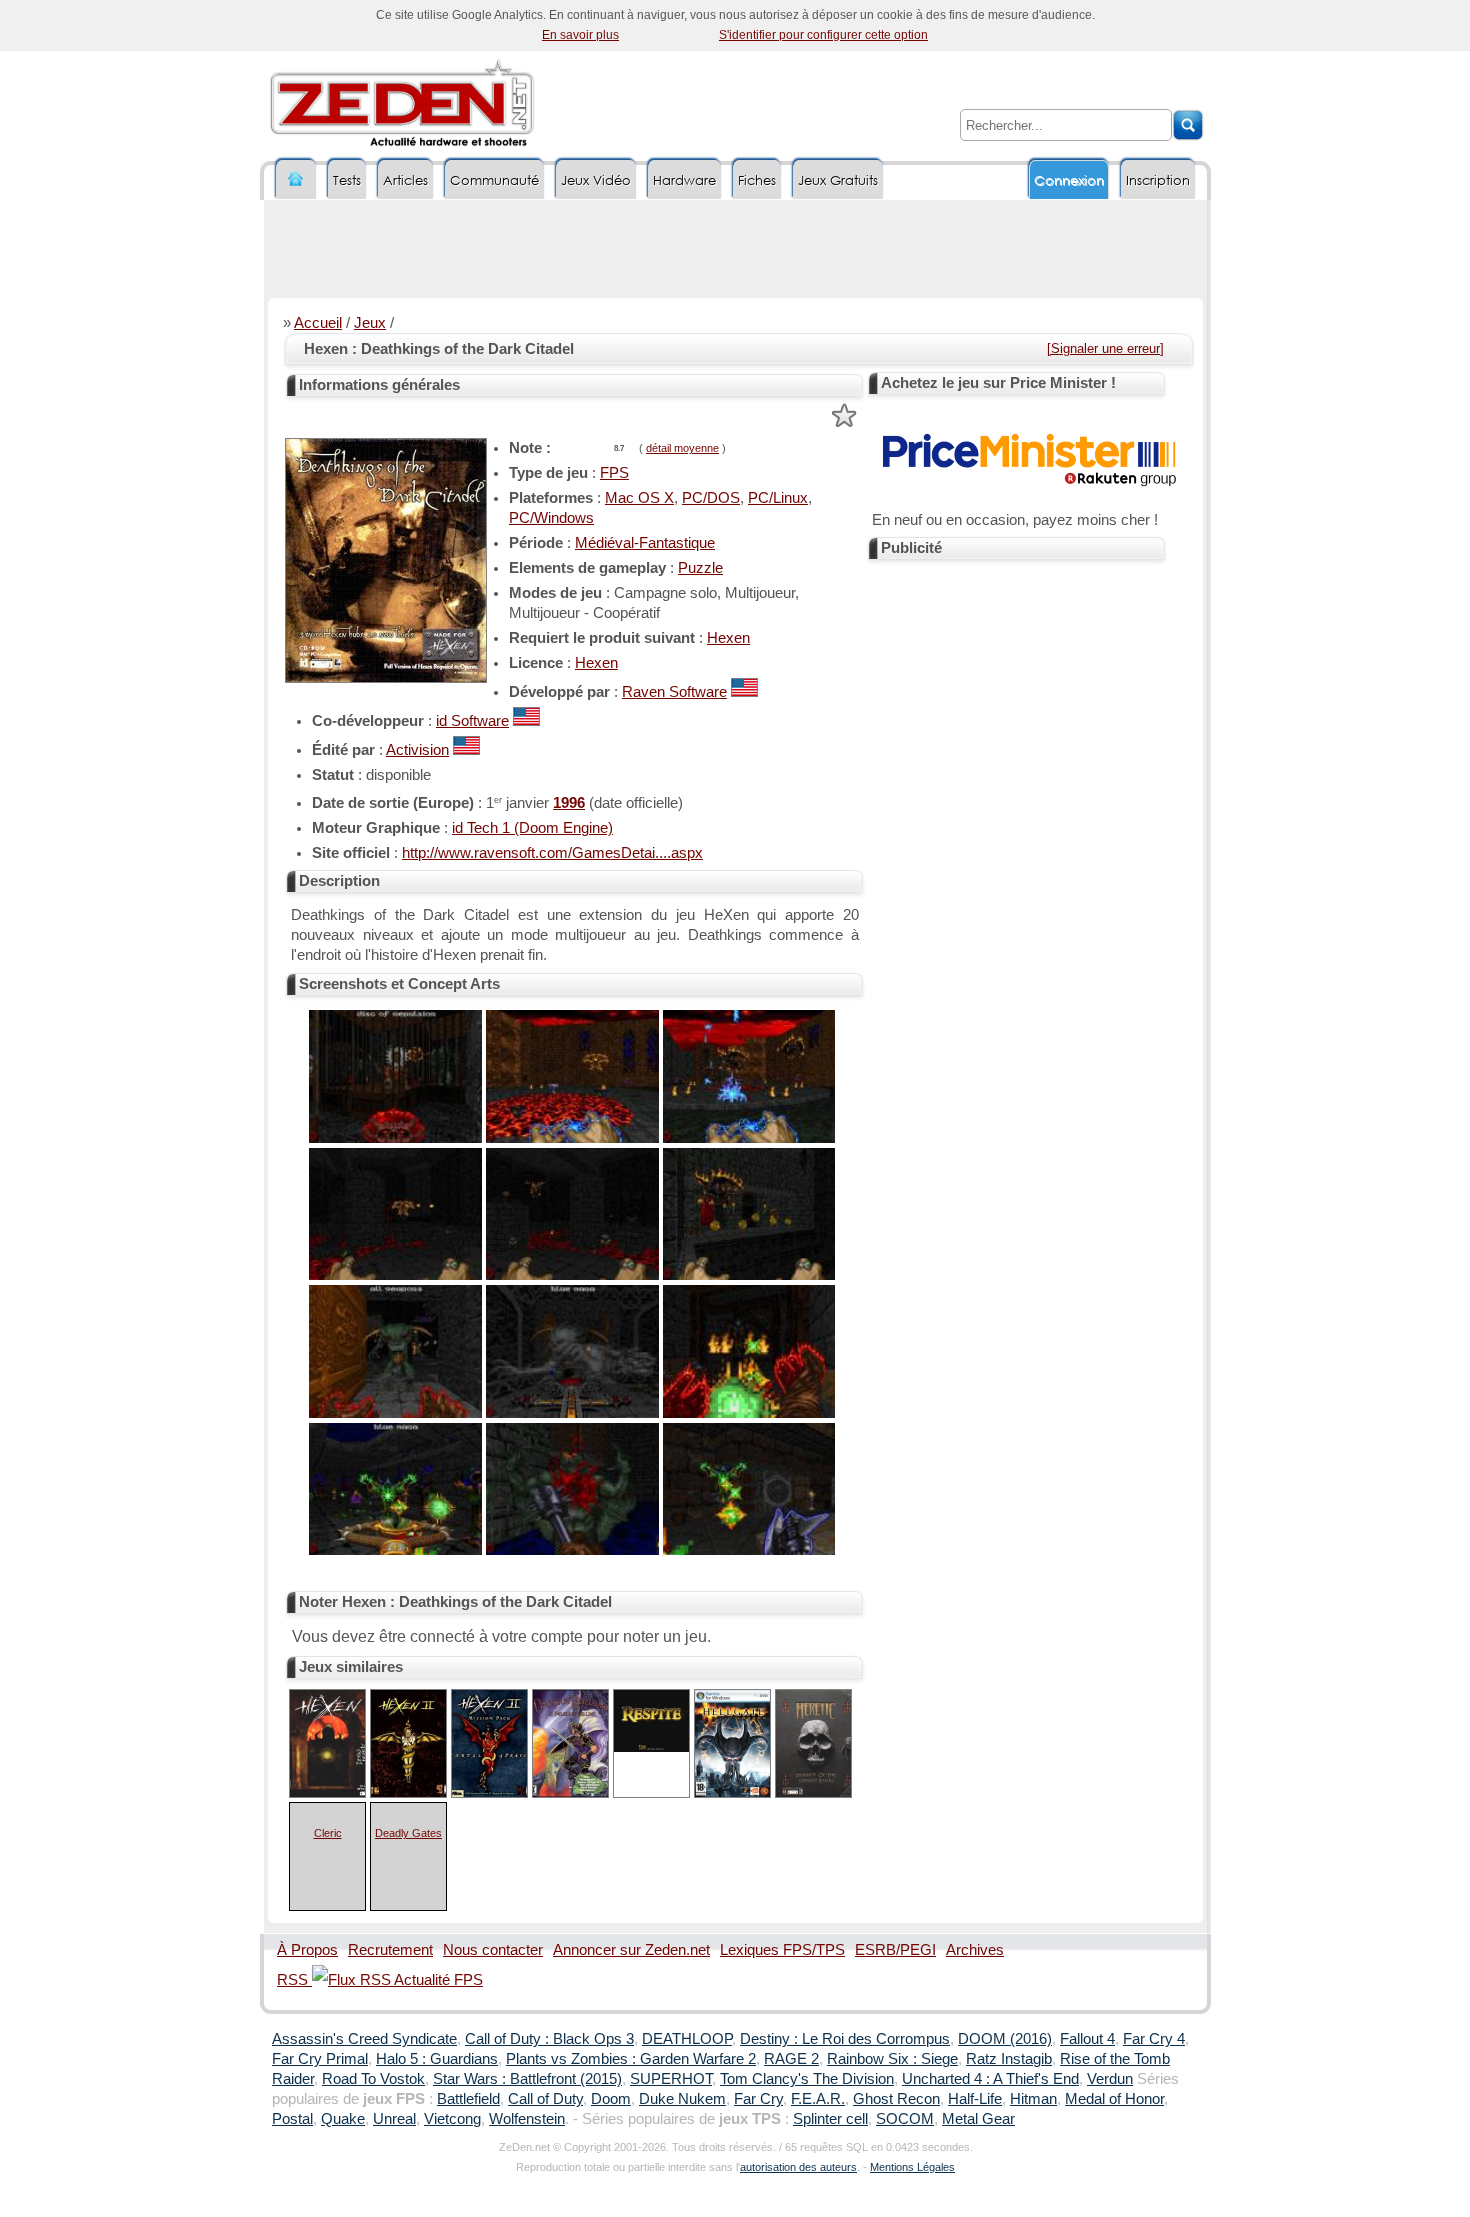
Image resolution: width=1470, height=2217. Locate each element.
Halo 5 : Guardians (437, 2059)
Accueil (318, 323)
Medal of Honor (1114, 2099)
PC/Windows (551, 518)
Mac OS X (639, 498)
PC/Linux (778, 498)
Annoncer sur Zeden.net (631, 1950)
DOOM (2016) (1005, 2039)
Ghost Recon (896, 2099)
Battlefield (468, 2099)
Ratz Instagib (1009, 2059)
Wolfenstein (527, 2119)
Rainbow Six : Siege (892, 2059)
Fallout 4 (1087, 2039)
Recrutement (390, 1950)
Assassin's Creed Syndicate (364, 2039)
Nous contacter (493, 1950)
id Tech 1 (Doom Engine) (532, 828)
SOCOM (905, 2119)
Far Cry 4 (1154, 2039)
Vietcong (452, 2119)
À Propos (307, 1950)
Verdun (1110, 2079)
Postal (292, 2119)
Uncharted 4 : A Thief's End (990, 2079)
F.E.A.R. (818, 2099)
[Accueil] (296, 179)
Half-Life (975, 2099)
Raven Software (674, 692)
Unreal (394, 2119)
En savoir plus (580, 35)
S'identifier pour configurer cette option (823, 35)
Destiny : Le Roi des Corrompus (845, 2039)
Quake (343, 2119)
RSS (294, 1980)
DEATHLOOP (687, 2039)
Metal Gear (978, 2119)
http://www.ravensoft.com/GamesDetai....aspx (552, 853)
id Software (472, 721)
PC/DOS (711, 498)
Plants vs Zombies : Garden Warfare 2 (631, 2059)
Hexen (728, 638)
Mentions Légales (912, 2167)
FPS (614, 473)
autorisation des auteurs (798, 2167)
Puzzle (700, 568)
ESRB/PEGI (895, 1950)
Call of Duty (545, 2099)
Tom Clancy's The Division (807, 2079)
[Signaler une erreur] (1105, 348)
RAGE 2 (791, 2059)
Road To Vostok (373, 2079)
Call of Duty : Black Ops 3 (549, 2039)
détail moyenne (682, 448)
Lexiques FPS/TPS (782, 1950)
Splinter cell (830, 2119)
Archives (975, 1950)
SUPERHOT (671, 2079)
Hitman (1033, 2099)
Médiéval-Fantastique (645, 543)
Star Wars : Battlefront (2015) (527, 2079)
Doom (611, 2099)
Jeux (370, 323)
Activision (417, 750)
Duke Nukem (682, 2099)
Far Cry (758, 2099)
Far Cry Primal (320, 2059)
